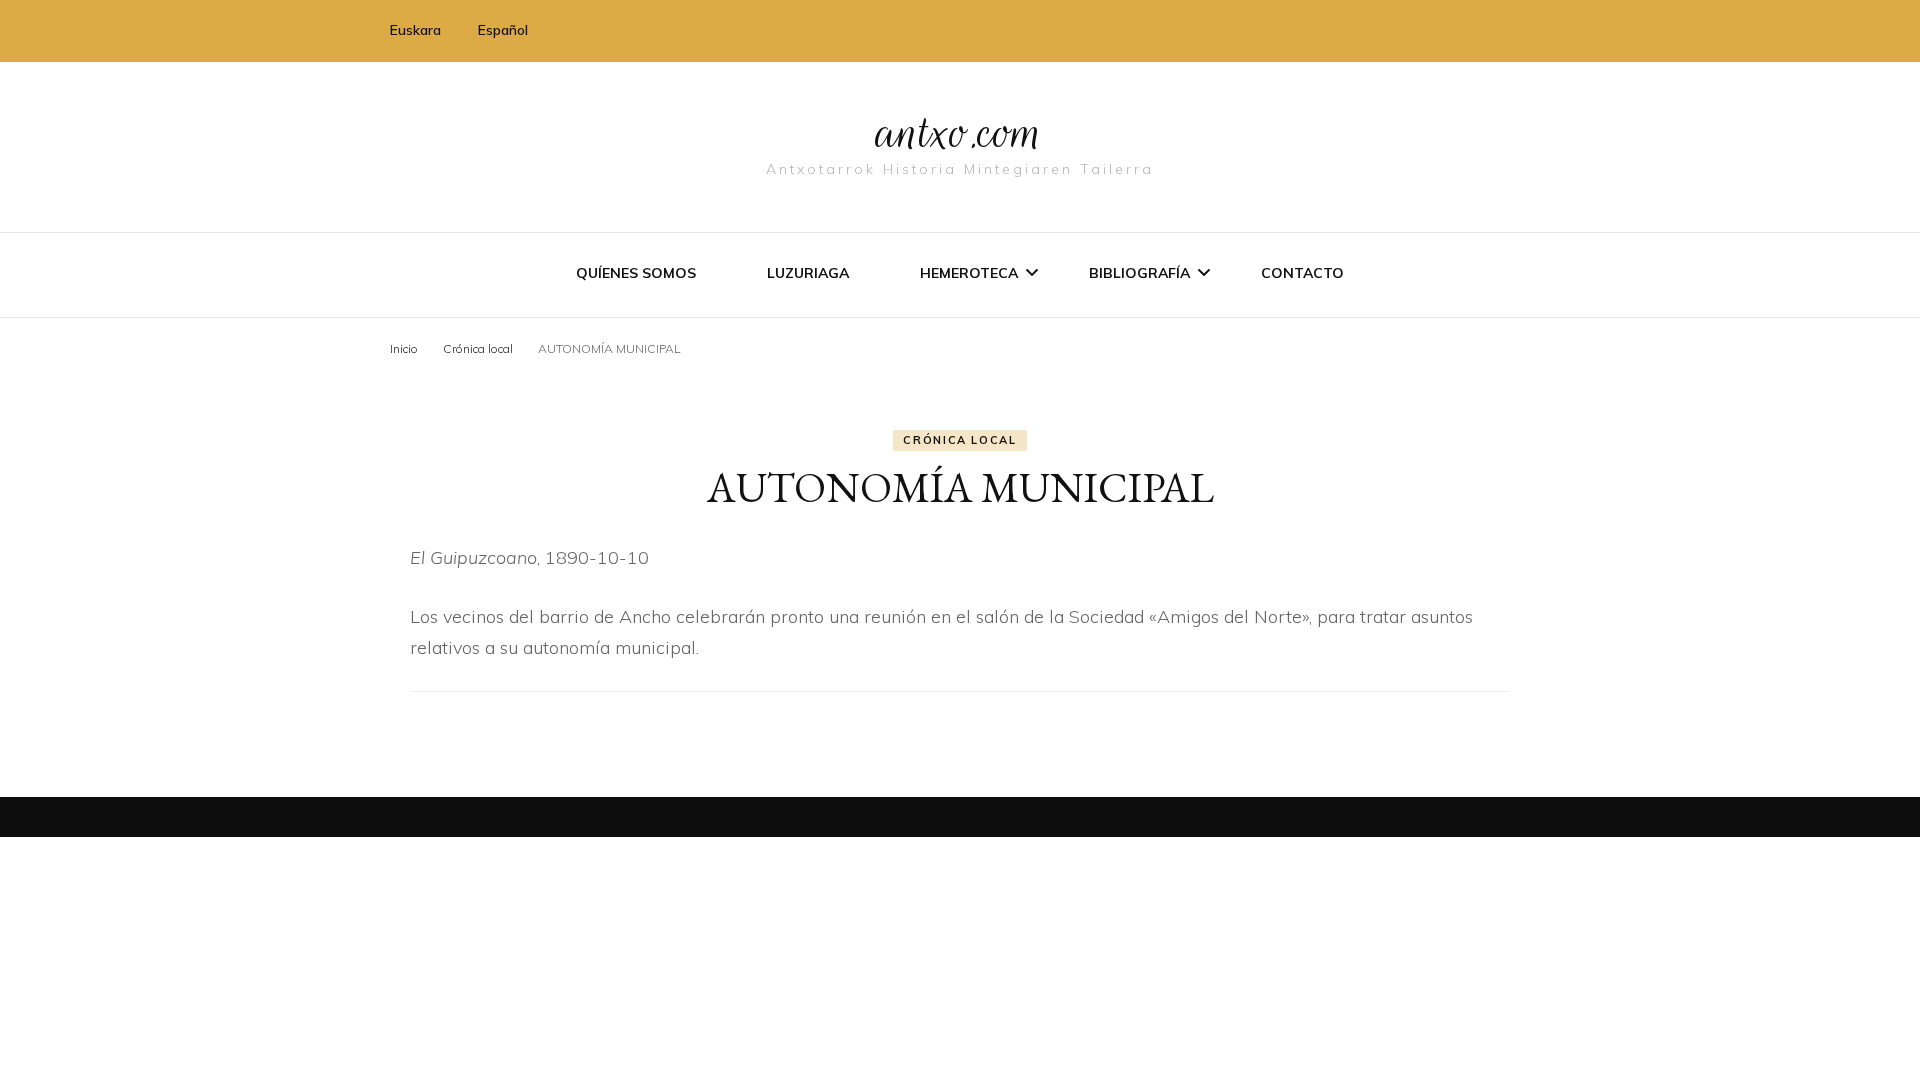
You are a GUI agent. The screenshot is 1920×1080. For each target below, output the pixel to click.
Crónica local (959, 440)
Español (503, 30)
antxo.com (960, 132)
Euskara (415, 30)
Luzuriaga (808, 273)
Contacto (1302, 273)
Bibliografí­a (1139, 273)
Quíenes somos (636, 273)
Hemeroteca (969, 273)
